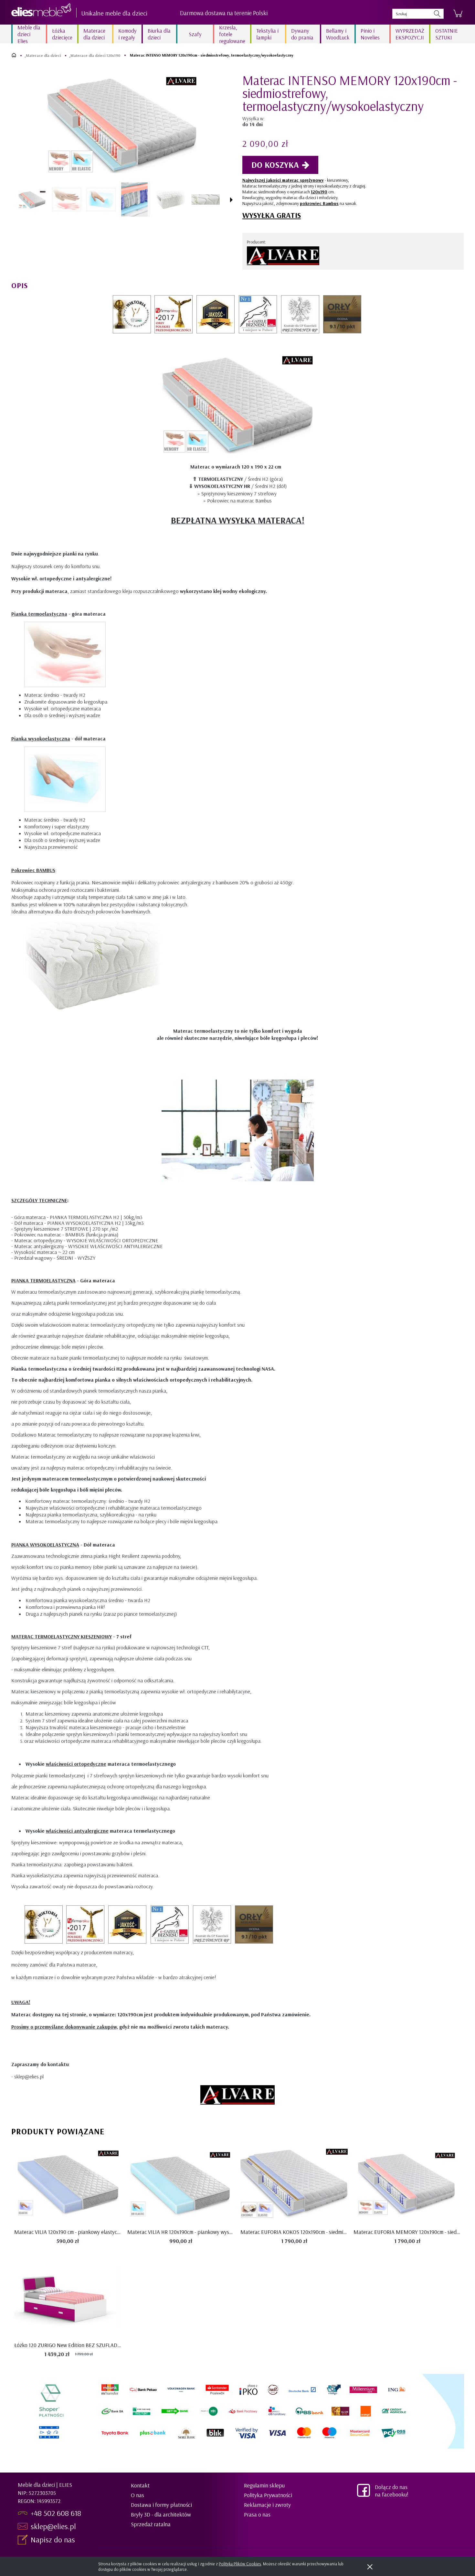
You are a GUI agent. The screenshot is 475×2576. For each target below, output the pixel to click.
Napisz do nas (54, 2539)
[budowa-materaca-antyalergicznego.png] (136, 200)
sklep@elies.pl (53, 2526)
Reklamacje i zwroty (267, 2505)
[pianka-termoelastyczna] (67, 199)
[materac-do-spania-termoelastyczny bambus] (171, 200)
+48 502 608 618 (56, 2513)
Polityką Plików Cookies (240, 2564)
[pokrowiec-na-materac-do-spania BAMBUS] (205, 199)
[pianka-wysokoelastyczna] (101, 199)
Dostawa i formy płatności (161, 2505)
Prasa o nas (257, 2514)
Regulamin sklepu (264, 2485)
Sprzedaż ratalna (151, 2524)
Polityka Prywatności (268, 2495)
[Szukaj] (437, 14)
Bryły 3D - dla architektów (161, 2514)
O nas (137, 2495)
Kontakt (140, 2485)
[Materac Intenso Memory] (32, 199)
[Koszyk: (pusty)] (458, 14)
